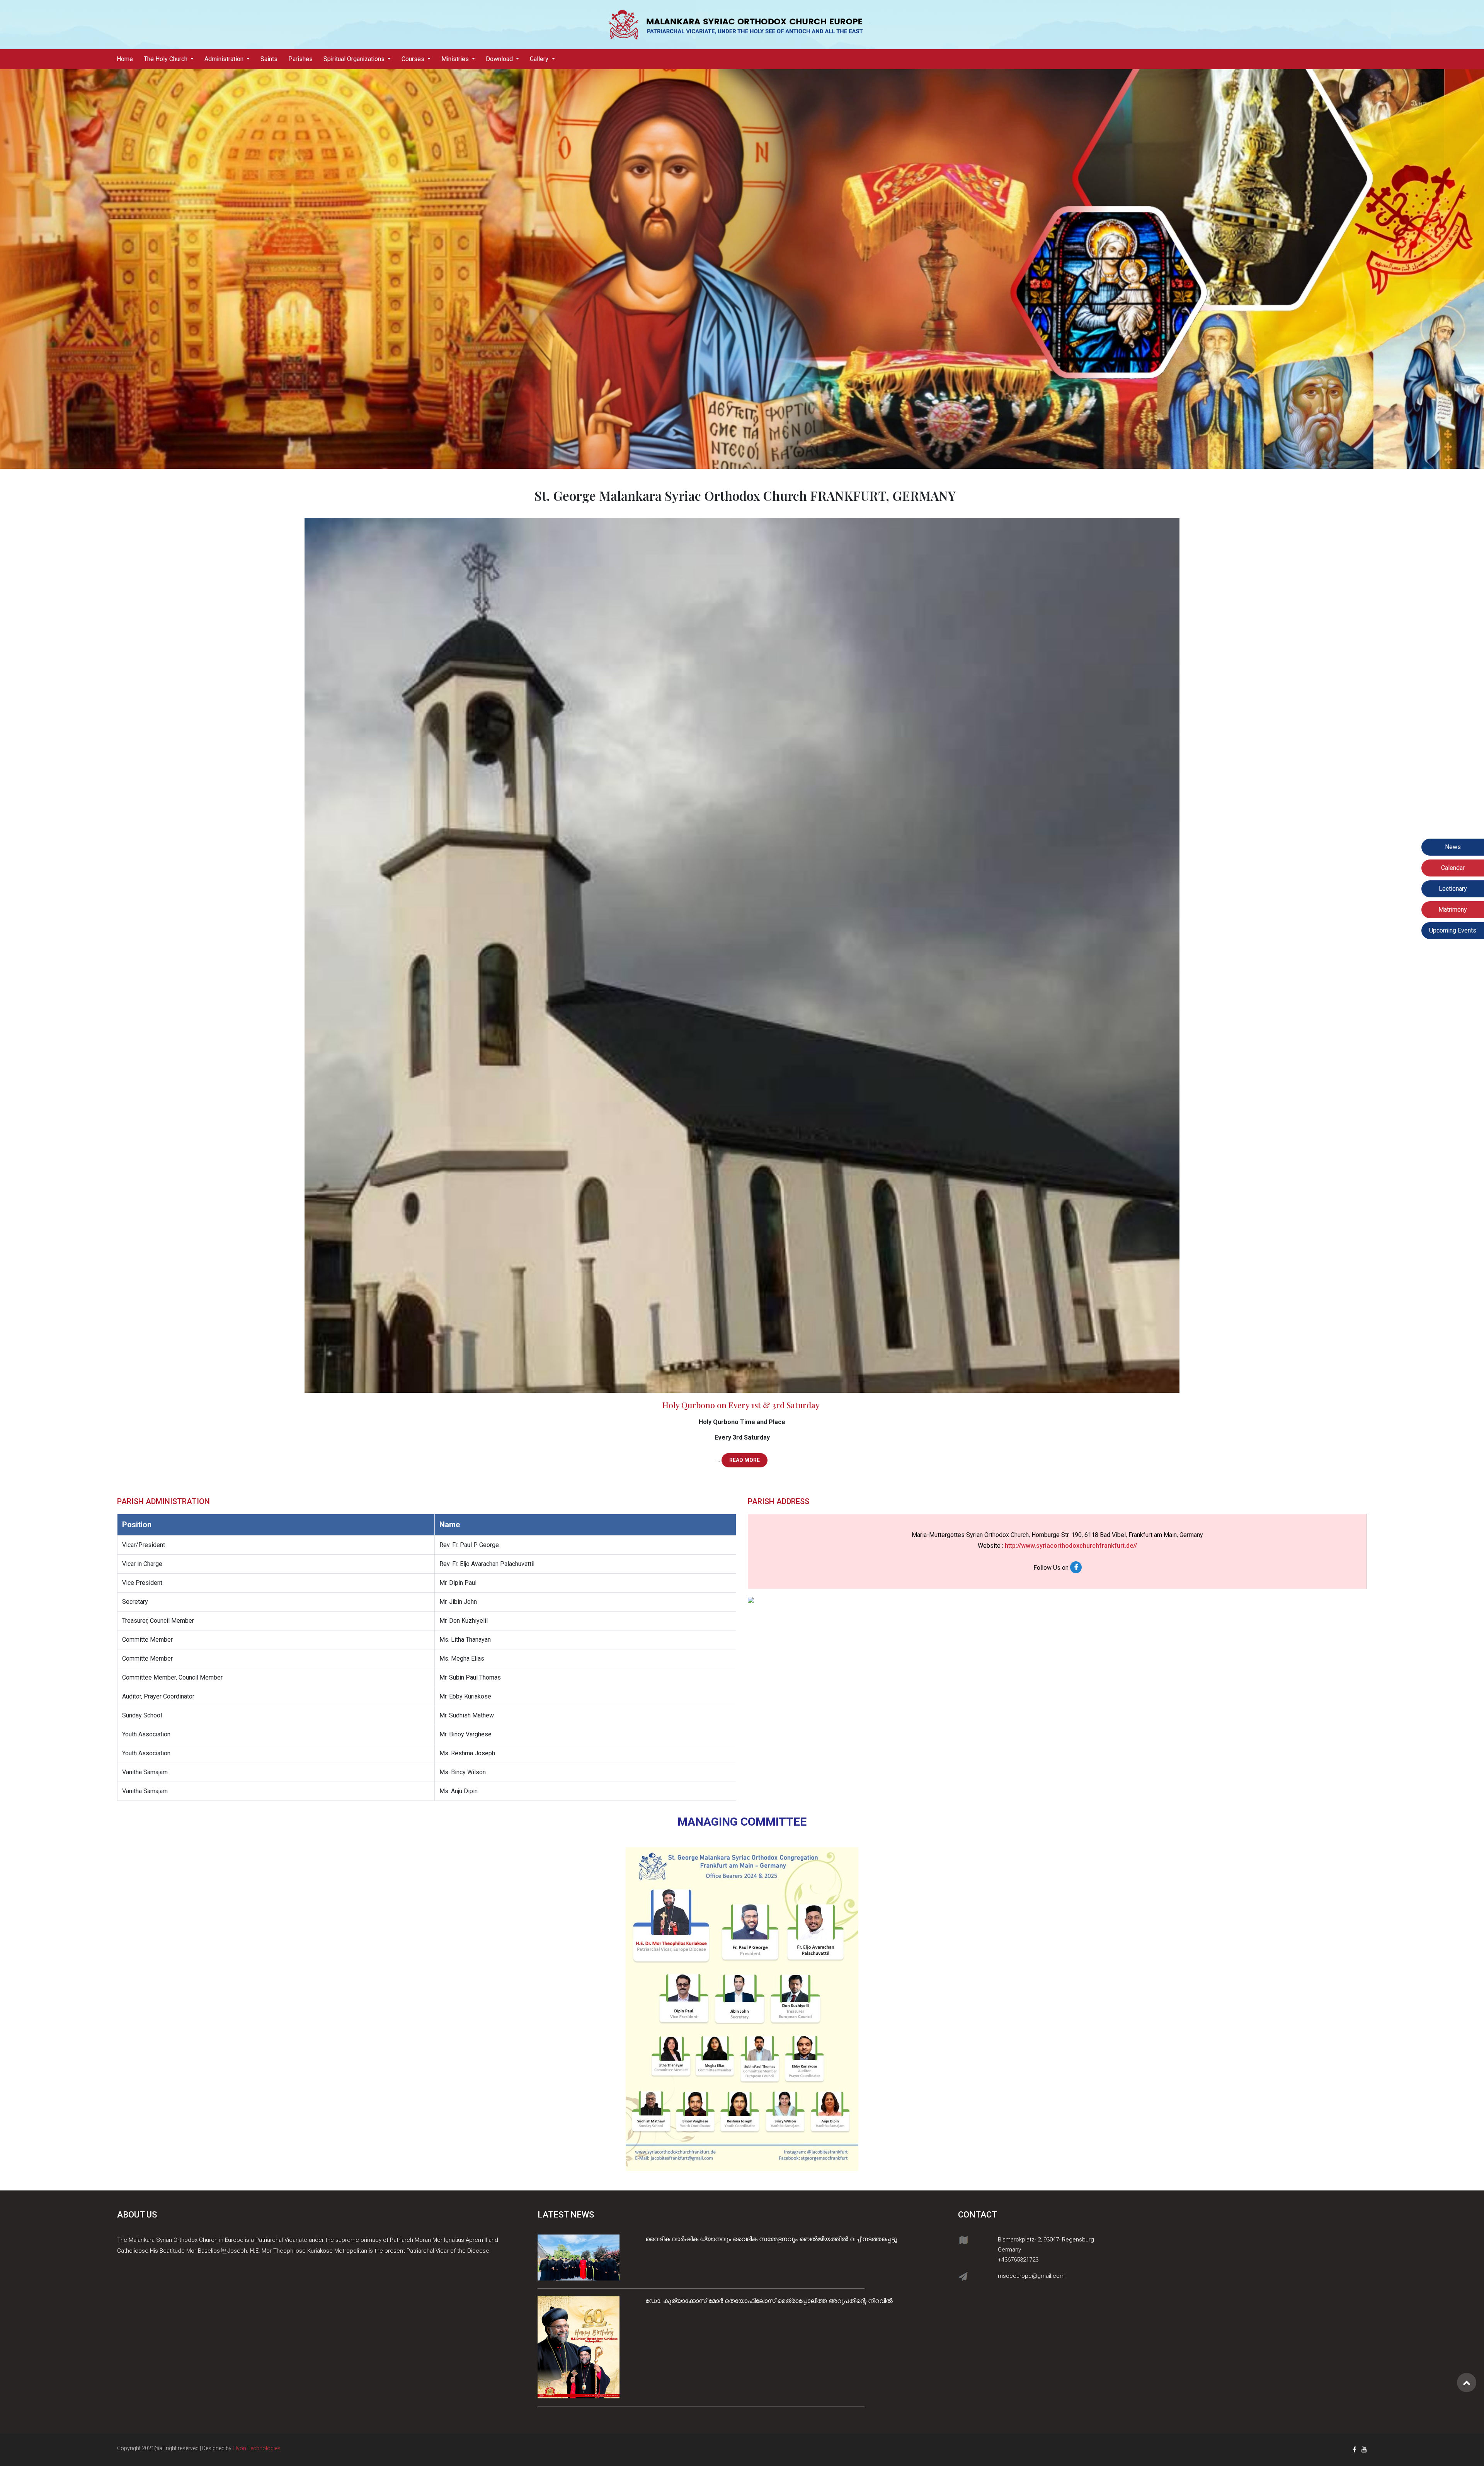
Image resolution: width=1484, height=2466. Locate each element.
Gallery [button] (540, 59)
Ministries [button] (456, 59)
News (1453, 847)
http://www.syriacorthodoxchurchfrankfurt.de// (1071, 1546)
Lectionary (1453, 889)
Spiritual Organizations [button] (355, 59)
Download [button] (500, 59)
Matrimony (1453, 910)
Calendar (1453, 868)
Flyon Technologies (257, 2448)
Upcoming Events (1453, 930)
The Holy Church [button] (166, 59)
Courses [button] (414, 59)
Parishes (300, 59)
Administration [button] (225, 59)
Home (128, 59)
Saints (269, 59)
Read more (745, 1460)
